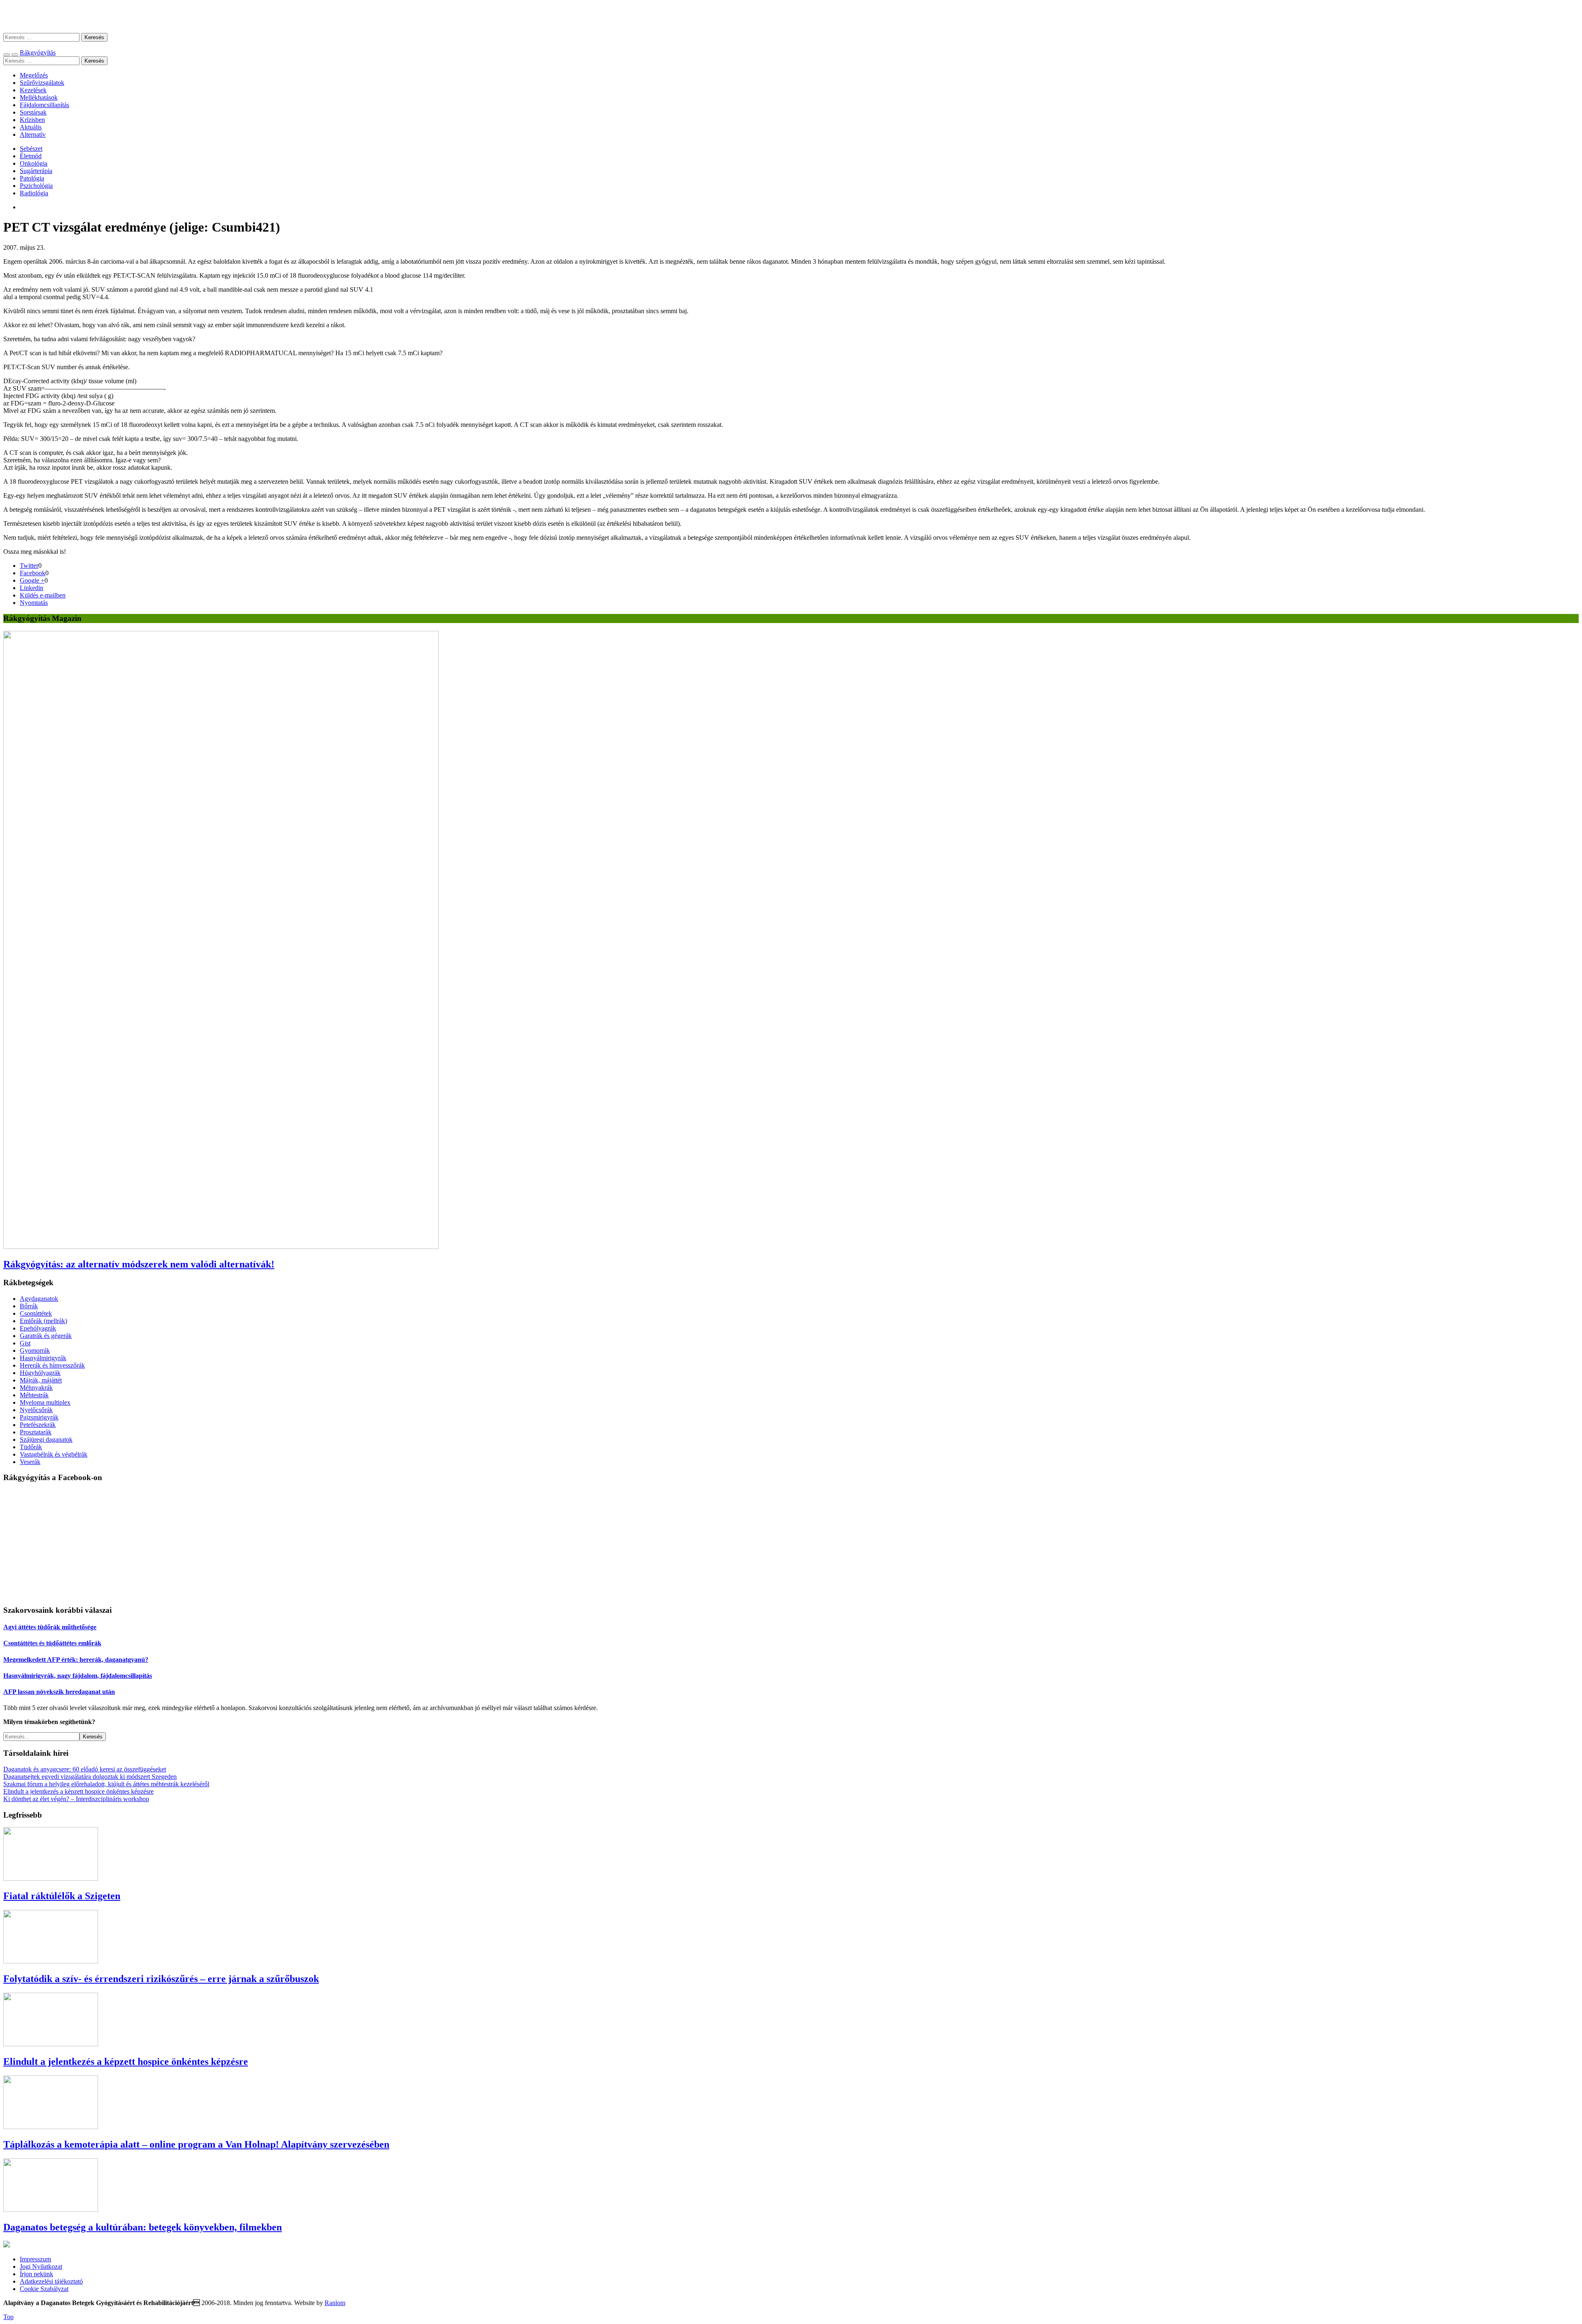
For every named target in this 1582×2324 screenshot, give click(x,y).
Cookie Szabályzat (44, 2289)
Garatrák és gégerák (46, 1336)
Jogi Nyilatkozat (41, 2267)
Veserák (30, 1462)
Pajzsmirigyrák (39, 1417)
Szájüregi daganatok (46, 1440)
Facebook (33, 573)
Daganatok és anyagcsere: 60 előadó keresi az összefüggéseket (85, 1769)
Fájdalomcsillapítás (44, 105)
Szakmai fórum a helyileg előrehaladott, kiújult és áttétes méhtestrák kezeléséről (106, 1784)
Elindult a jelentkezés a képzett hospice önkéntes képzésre (78, 1791)
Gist (25, 1343)
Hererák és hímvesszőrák (52, 1365)
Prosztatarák (36, 1432)
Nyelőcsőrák (36, 1410)
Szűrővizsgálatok (42, 83)
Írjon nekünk (36, 2274)
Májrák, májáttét (41, 1380)
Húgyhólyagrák (40, 1373)
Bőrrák (29, 1306)
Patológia (32, 178)
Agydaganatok (39, 1299)
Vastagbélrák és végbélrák (54, 1454)
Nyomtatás (34, 603)
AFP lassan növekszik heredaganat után (59, 1692)
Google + (32, 580)
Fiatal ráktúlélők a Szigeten (62, 1896)
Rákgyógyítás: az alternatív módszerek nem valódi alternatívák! (139, 1264)
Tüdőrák (31, 1447)
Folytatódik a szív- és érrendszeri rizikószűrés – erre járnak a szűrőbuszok (161, 1979)
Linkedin (32, 588)
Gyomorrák (35, 1351)
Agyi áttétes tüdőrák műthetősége (50, 1627)
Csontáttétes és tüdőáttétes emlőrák (52, 1643)
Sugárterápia (36, 171)
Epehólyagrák (38, 1328)
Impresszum (35, 2259)
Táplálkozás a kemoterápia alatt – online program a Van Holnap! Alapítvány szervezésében (196, 2144)
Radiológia (34, 193)
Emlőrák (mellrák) (43, 1321)
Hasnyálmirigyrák (43, 1358)
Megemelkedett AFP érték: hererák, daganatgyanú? (76, 1660)
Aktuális (31, 127)
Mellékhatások (39, 97)
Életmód (31, 156)
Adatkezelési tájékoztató (51, 2281)
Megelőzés (34, 75)
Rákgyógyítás (791, 16)
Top (8, 2317)
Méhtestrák (34, 1395)
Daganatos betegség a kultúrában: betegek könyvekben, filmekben (143, 2227)
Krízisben (32, 120)
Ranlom (335, 2303)
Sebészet (31, 149)
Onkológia (34, 163)
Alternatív (33, 135)
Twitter (29, 566)
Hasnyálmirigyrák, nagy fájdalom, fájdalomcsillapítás (78, 1676)
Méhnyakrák (36, 1388)
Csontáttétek (36, 1313)
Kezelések (33, 90)
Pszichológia (36, 186)
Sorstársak (33, 112)
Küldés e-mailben (43, 595)
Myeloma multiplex (45, 1402)
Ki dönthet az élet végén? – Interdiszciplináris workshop (76, 1799)
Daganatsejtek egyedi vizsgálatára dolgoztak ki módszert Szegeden (90, 1777)
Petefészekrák (38, 1425)
